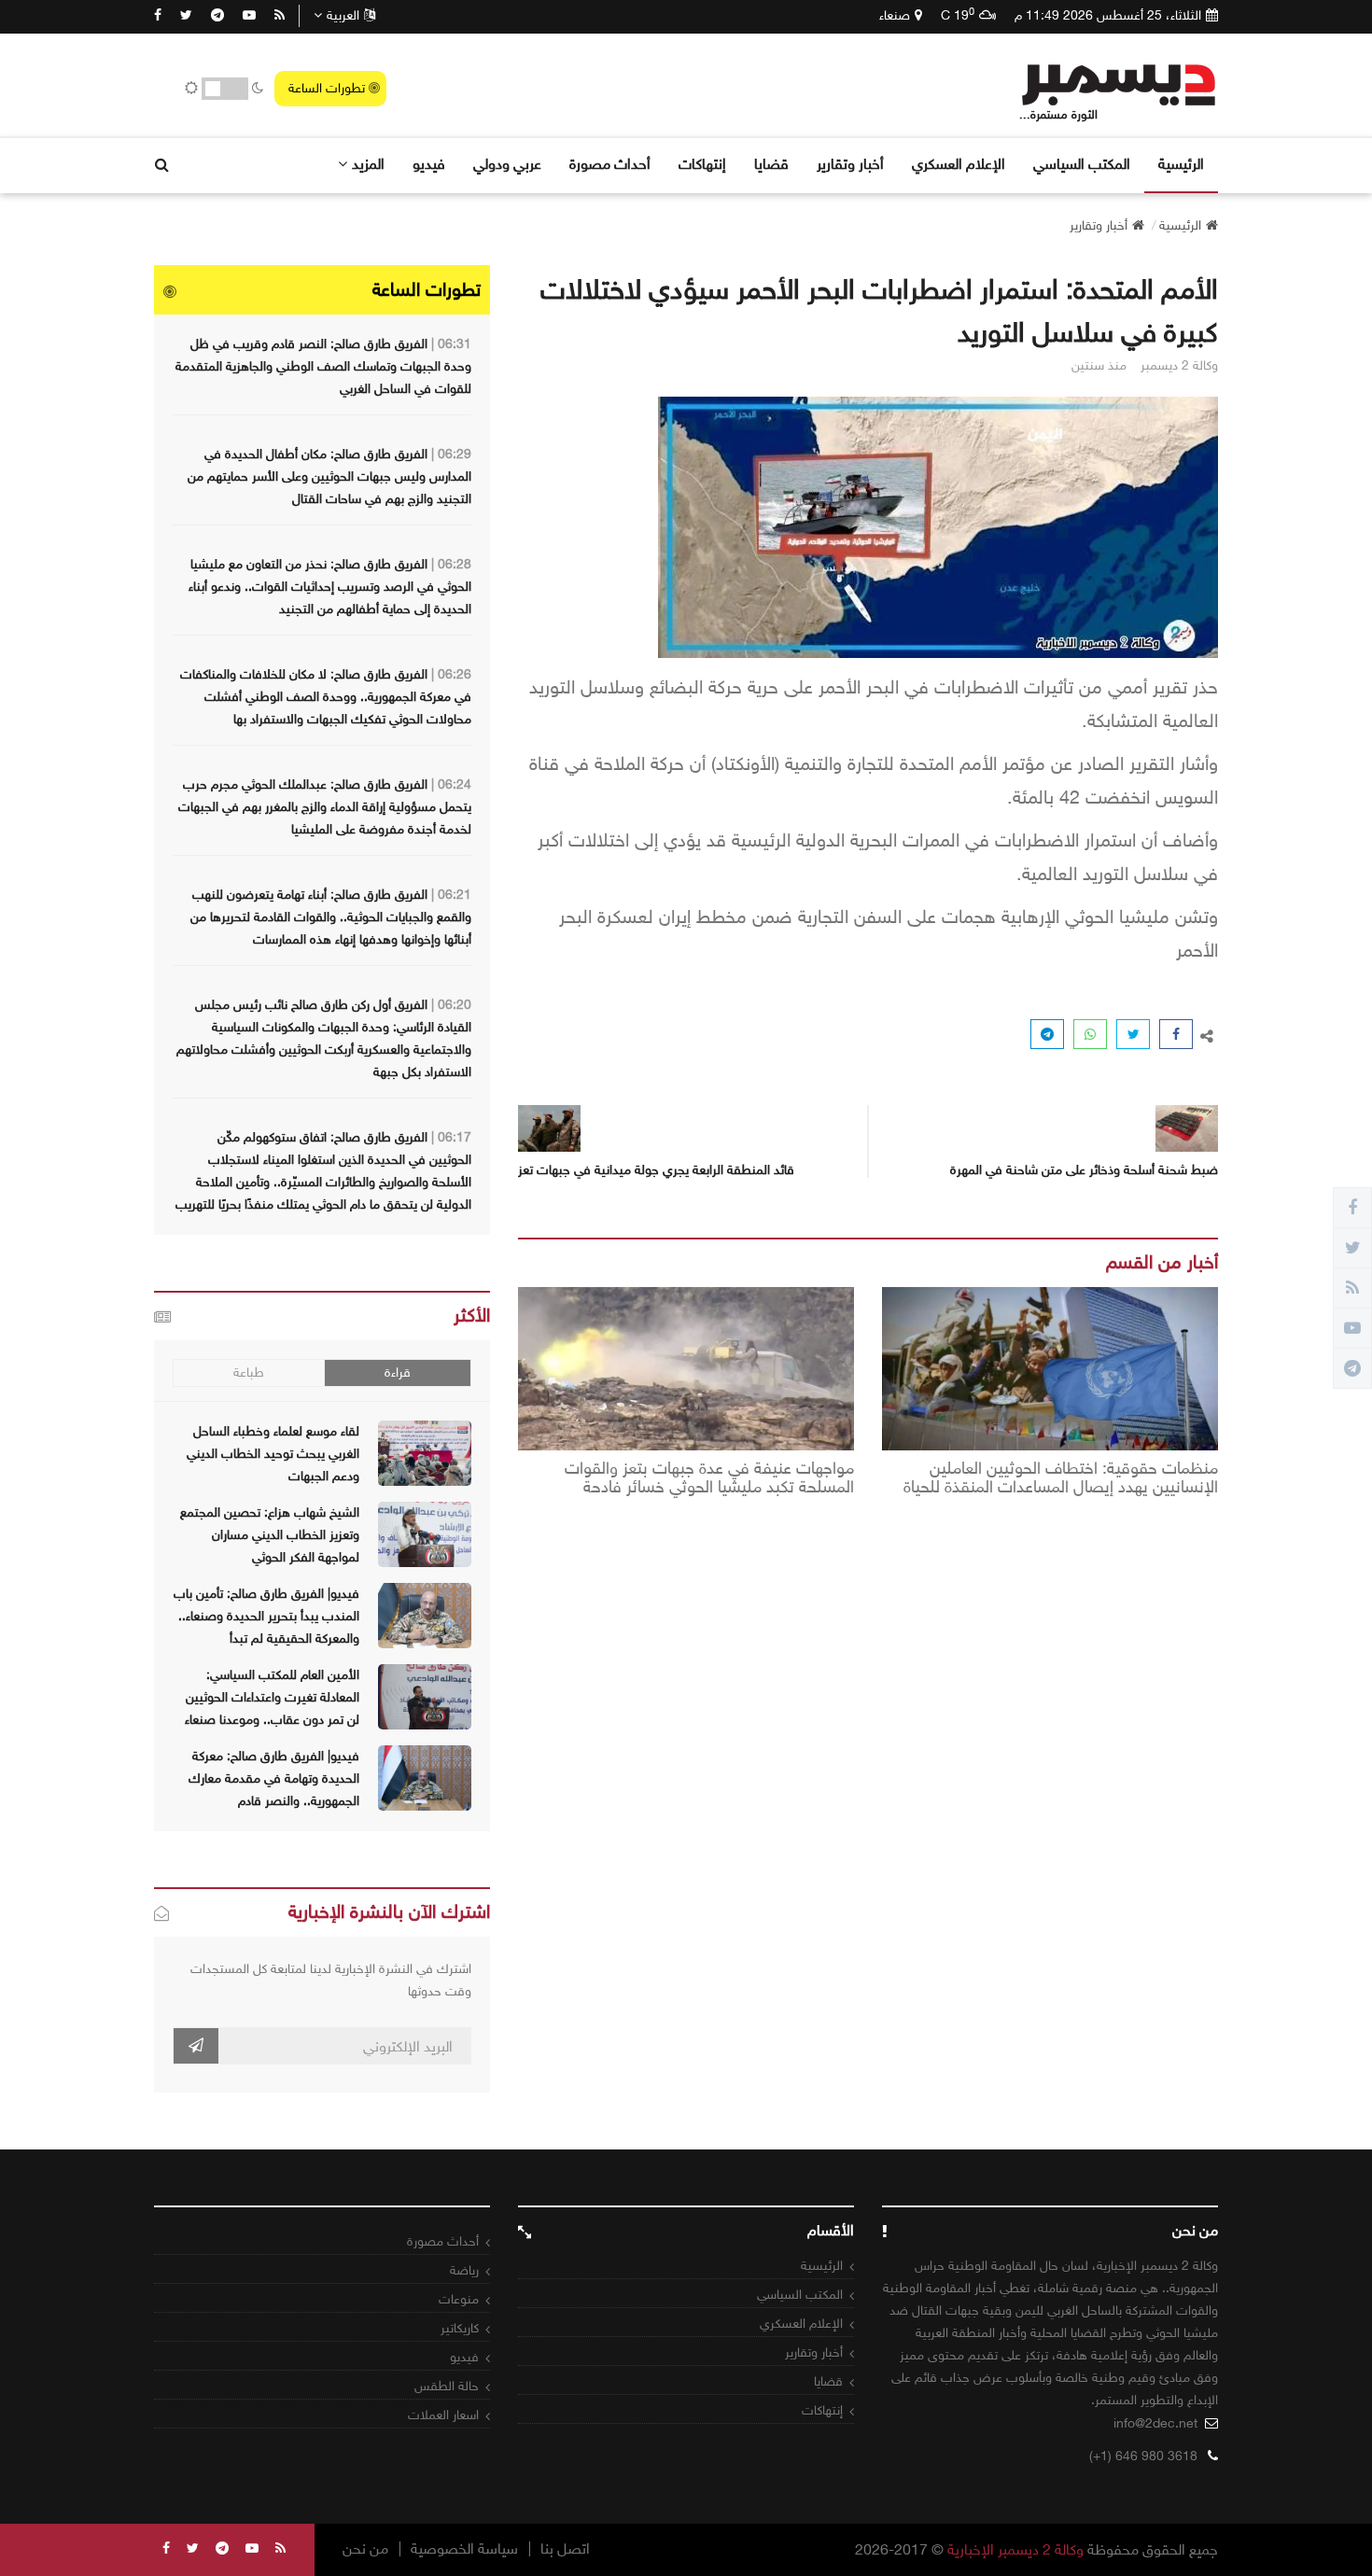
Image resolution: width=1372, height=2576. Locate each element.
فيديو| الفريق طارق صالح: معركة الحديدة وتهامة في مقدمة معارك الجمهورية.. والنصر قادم (274, 1778)
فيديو (429, 164)
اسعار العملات (443, 2415)
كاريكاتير (460, 2328)
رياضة (464, 2270)
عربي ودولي (507, 164)
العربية (343, 15)
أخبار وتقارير (850, 164)
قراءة (398, 1372)
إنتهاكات (702, 164)
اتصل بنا (565, 2549)
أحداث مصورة (610, 164)
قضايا (771, 164)
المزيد (368, 164)
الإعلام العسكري (959, 164)
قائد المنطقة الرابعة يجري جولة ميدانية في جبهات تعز (656, 1170)
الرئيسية (1181, 164)
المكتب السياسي (1082, 164)
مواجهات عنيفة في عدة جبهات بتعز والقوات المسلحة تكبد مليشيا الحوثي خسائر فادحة (709, 1478)
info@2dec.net (1155, 2423)
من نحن (365, 2549)
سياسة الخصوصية (464, 2549)
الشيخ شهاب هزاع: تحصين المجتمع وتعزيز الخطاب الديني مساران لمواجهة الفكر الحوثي (270, 1535)
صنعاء (895, 15)
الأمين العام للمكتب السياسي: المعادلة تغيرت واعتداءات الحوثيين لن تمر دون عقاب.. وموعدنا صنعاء (272, 1697)
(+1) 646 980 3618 (1143, 2456)
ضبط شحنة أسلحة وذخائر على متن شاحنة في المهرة (1084, 1170)
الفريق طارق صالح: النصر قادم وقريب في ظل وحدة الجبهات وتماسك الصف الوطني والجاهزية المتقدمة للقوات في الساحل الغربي (323, 366)
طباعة (249, 1372)
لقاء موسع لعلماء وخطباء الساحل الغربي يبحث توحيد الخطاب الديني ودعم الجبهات (273, 1454)
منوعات (459, 2299)
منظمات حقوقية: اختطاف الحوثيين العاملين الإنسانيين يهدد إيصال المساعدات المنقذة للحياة (1061, 1478)
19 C (958, 15)
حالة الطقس (447, 2386)
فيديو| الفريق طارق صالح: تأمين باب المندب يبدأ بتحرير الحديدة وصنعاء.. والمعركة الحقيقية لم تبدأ (266, 1616)
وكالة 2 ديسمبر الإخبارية (1015, 2549)
